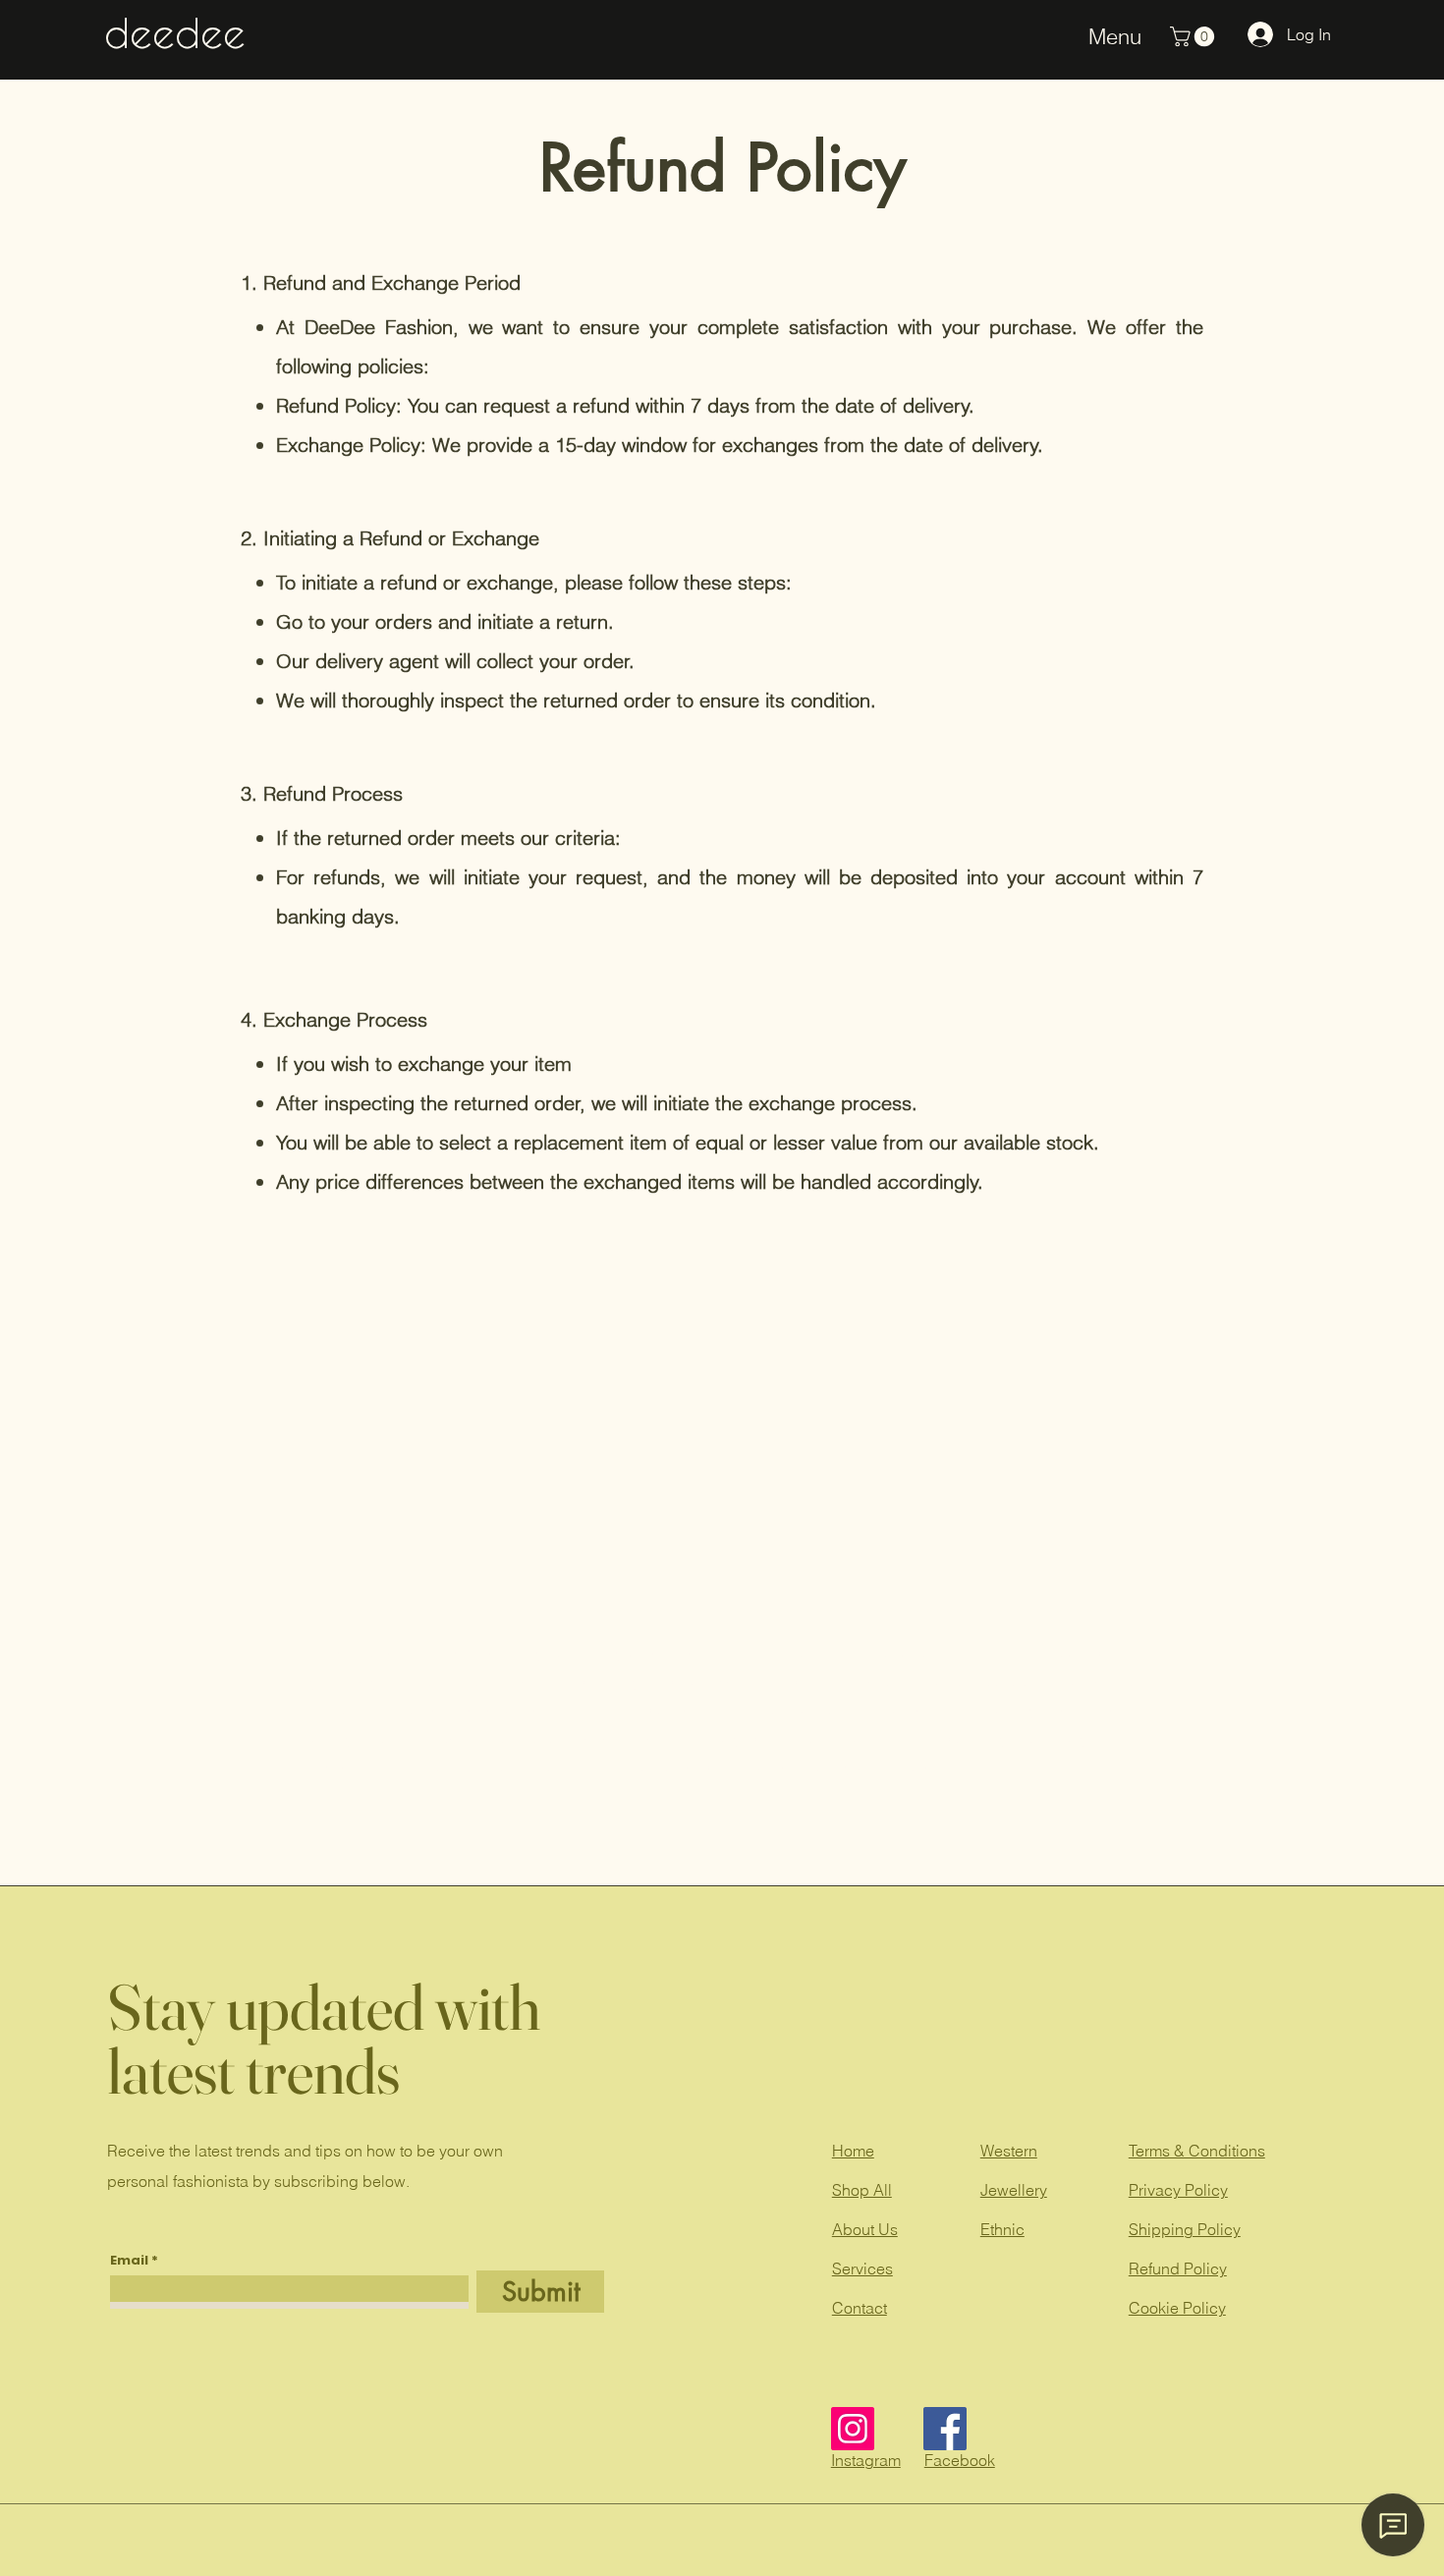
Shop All (862, 2190)
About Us (865, 2229)
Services (862, 2268)
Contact (860, 2308)
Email (129, 2260)
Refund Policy (1178, 2268)
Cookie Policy (1177, 2308)
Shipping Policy (1185, 2229)
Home (853, 2151)
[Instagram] (853, 2429)
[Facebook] (945, 2429)
